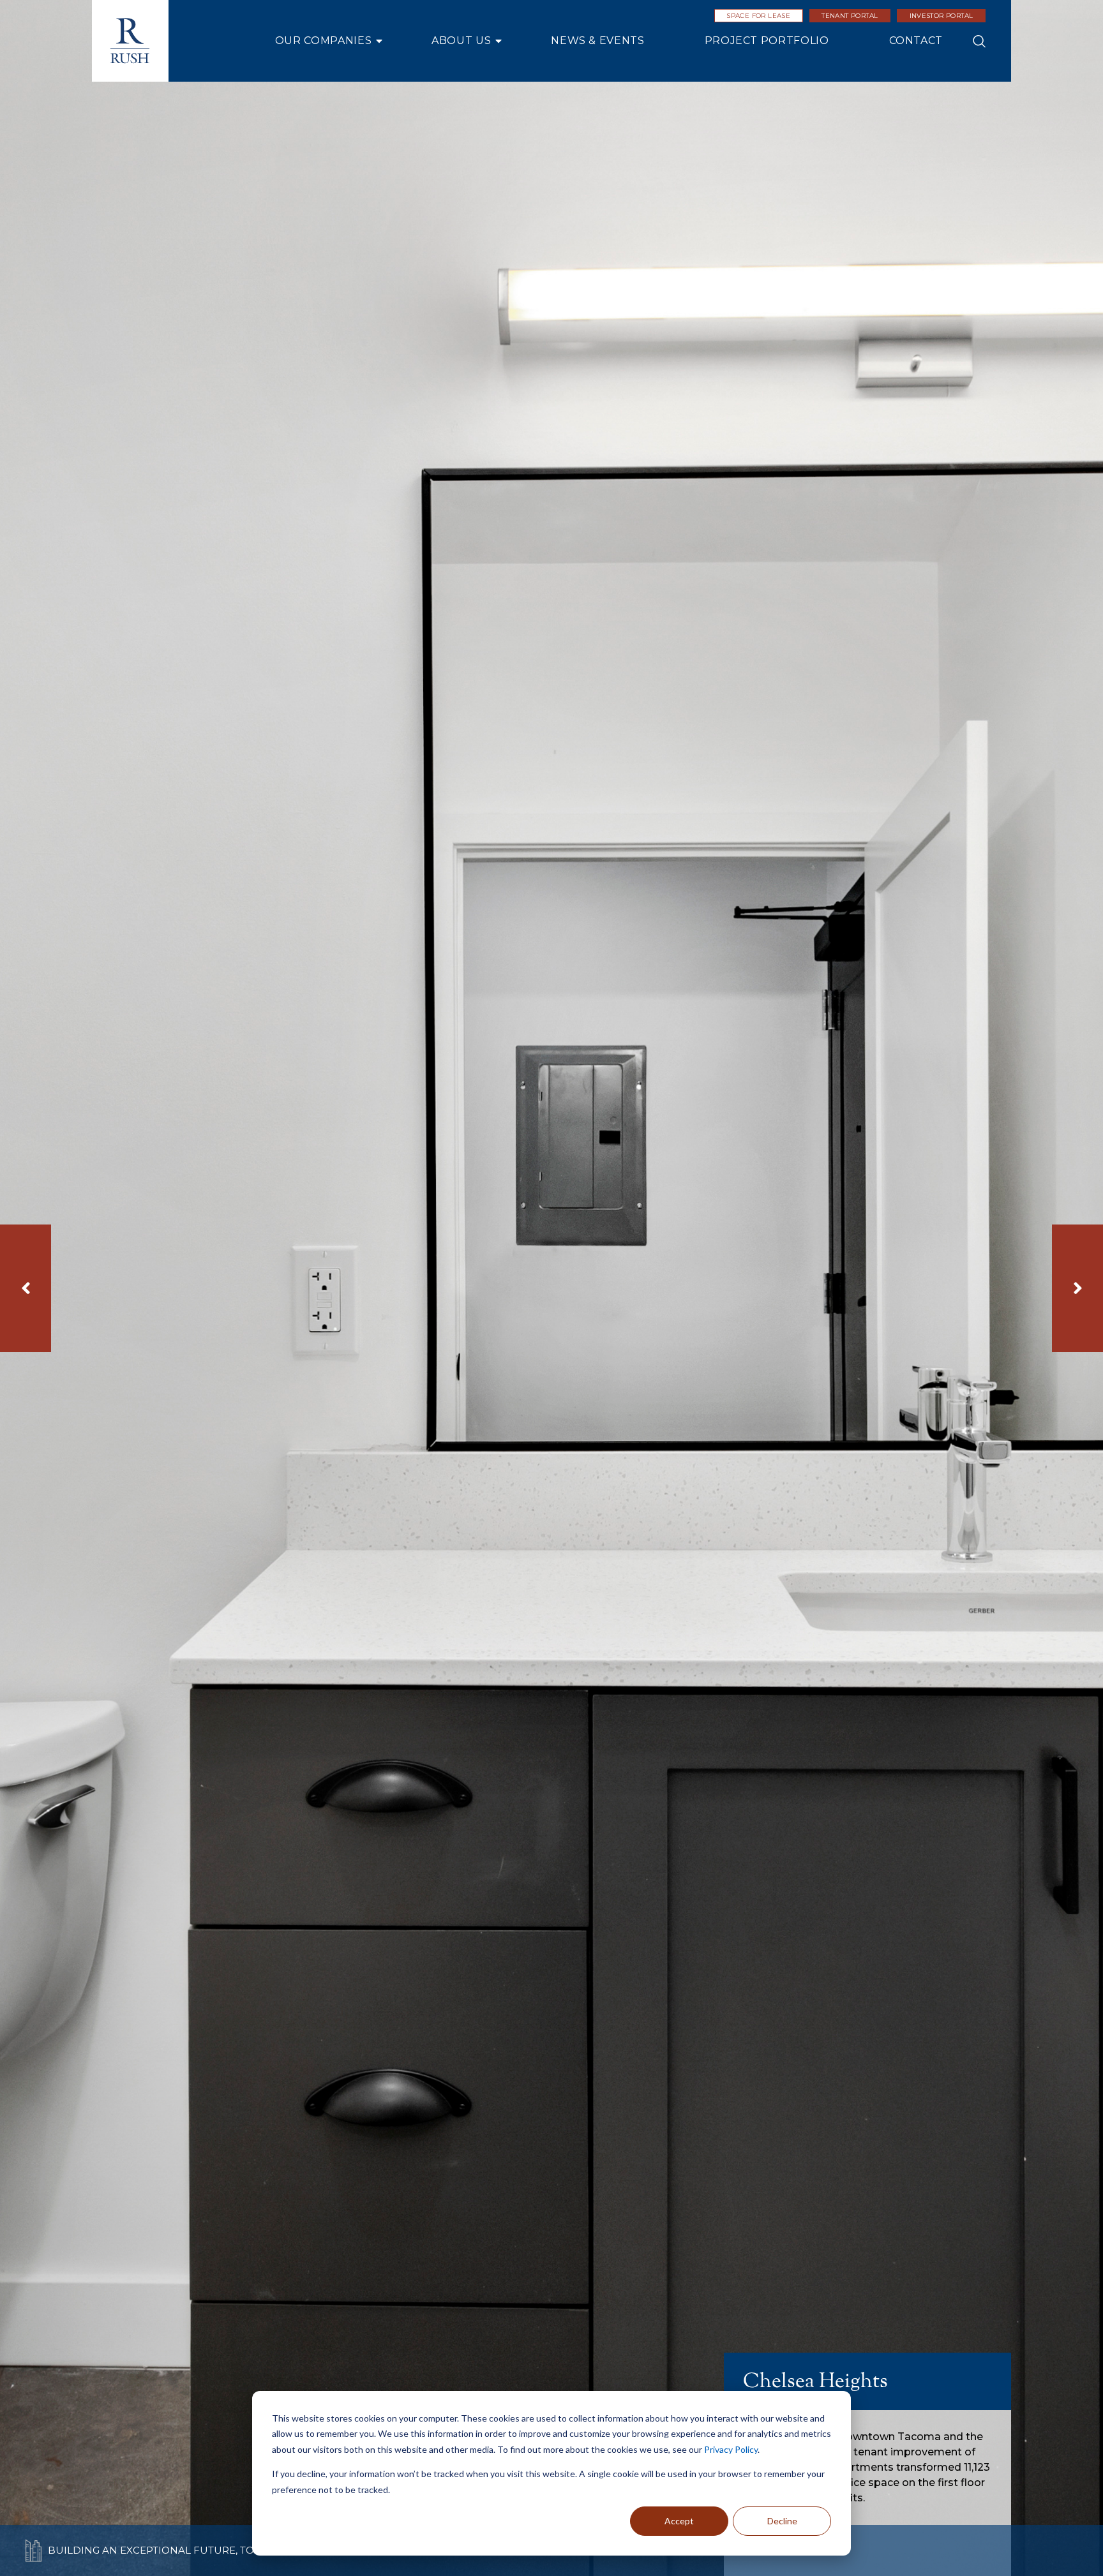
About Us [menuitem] (461, 41)
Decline (782, 2521)
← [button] (26, 1288)
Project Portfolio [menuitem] (767, 41)
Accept (679, 2521)
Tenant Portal (850, 16)
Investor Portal (942, 16)
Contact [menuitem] (916, 41)
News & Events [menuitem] (597, 41)
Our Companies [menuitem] (323, 41)
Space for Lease (758, 16)
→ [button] (1077, 1288)
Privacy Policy (731, 2449)
